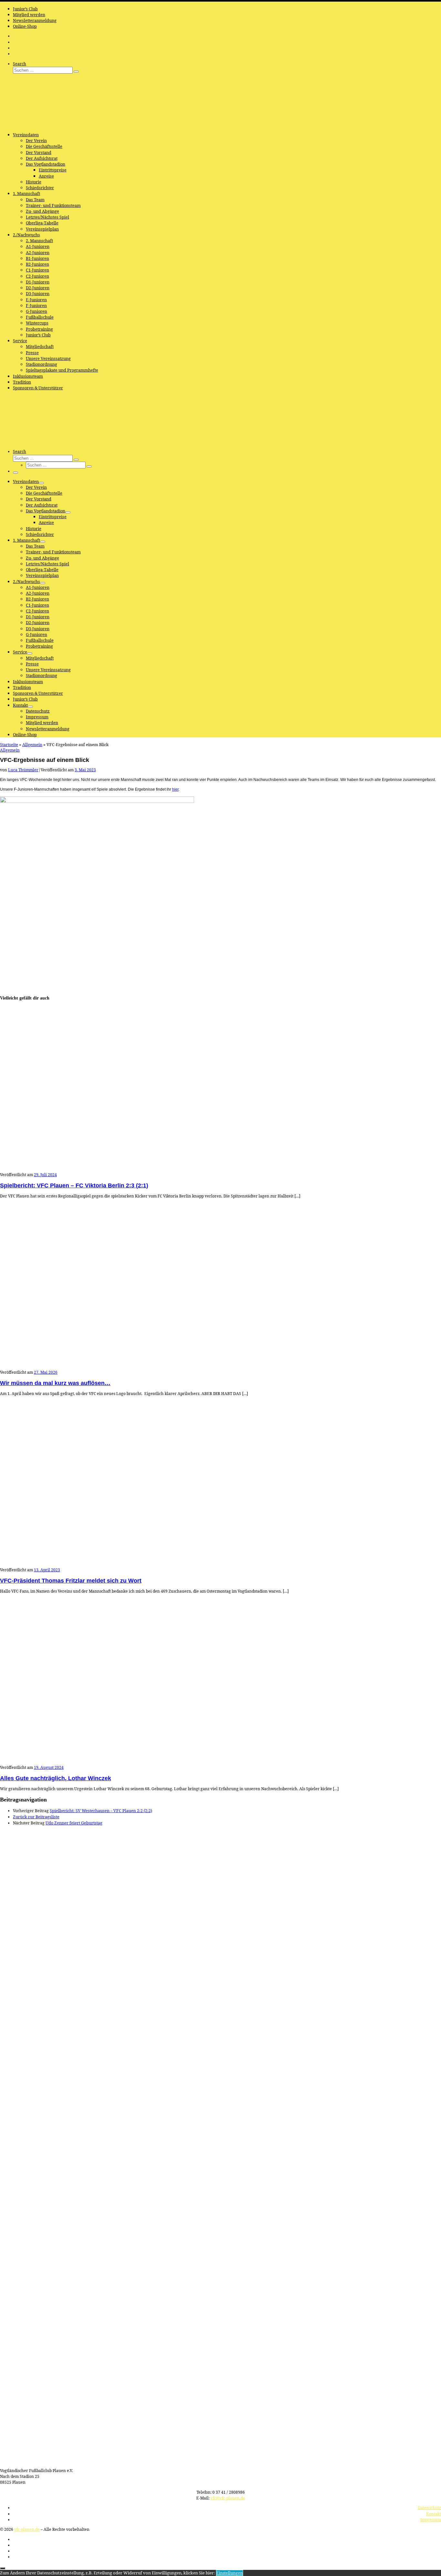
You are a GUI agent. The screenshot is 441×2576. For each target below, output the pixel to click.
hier (175, 789)
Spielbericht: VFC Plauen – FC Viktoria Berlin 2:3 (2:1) (74, 1185)
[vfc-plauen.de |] (40, 125)
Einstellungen (230, 2573)
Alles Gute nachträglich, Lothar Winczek (56, 1778)
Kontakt (434, 2514)
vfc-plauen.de (27, 2529)
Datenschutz (429, 2508)
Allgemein (32, 744)
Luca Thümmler (23, 770)
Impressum (431, 2520)
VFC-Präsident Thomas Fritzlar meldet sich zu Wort (71, 1581)
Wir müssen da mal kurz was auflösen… (55, 1383)
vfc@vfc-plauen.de (228, 2498)
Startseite (9, 744)
